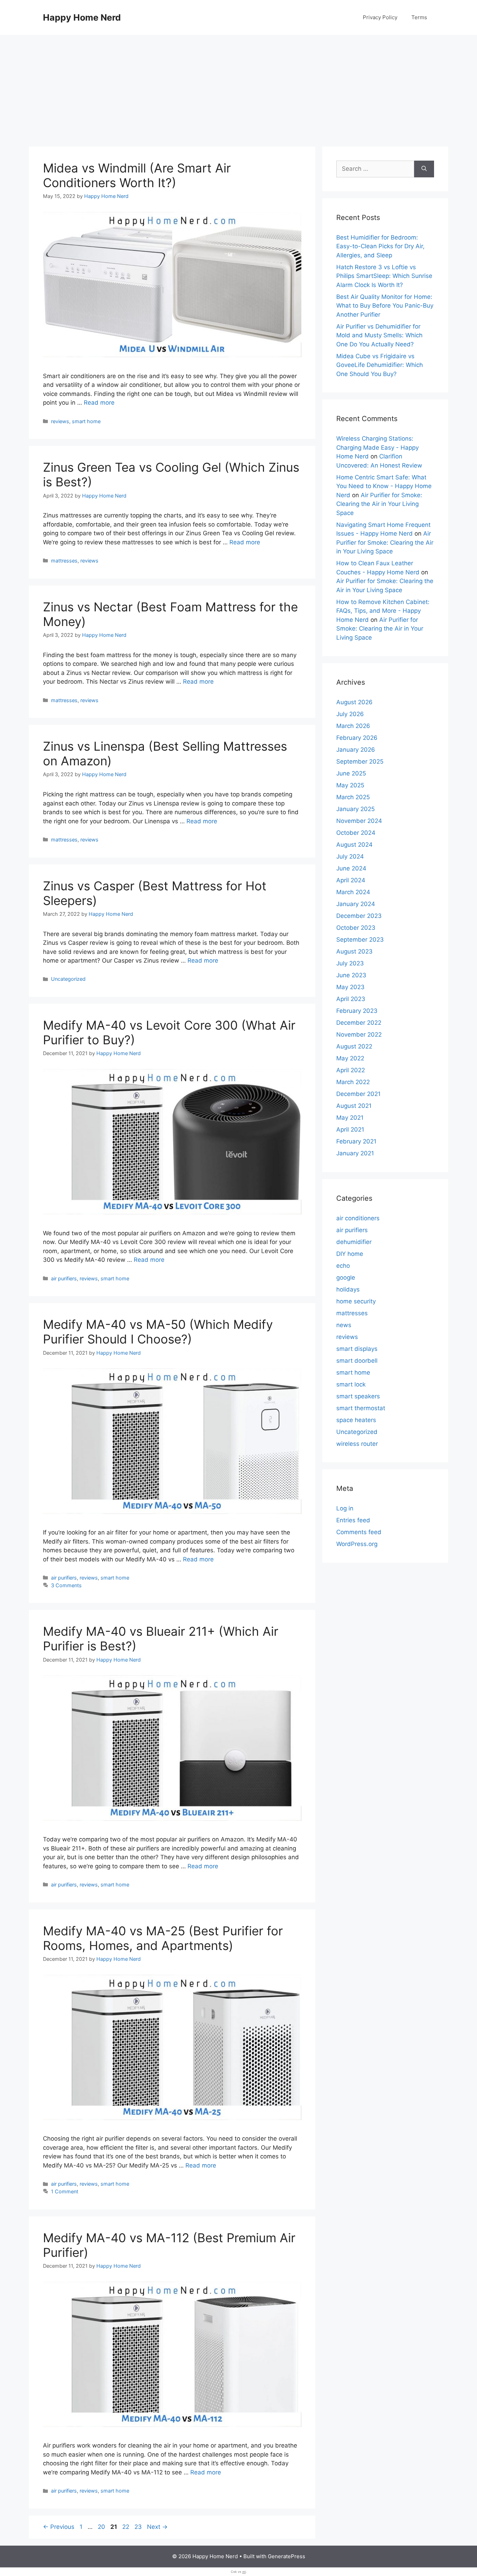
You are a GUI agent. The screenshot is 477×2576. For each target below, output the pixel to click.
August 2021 (354, 1106)
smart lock (351, 1384)
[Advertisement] (239, 87)
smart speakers (358, 1396)
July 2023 (350, 963)
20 (102, 2527)
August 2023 (354, 951)
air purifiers (64, 1278)
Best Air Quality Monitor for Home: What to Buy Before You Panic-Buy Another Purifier (385, 306)
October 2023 (356, 928)
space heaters (356, 1420)
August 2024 (354, 845)
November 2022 (359, 1035)
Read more (99, 403)
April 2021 (350, 1129)
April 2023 (351, 999)
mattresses (64, 561)
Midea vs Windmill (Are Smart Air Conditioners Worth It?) (137, 175)
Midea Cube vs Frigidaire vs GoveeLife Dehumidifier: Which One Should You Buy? (380, 365)
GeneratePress (287, 2556)
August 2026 (354, 702)
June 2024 (351, 868)
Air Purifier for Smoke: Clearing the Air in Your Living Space (379, 504)
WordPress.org (357, 1544)
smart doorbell (357, 1361)
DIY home (350, 1254)
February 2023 (357, 1011)
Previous (59, 2527)
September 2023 (360, 940)
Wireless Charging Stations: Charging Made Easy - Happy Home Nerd (377, 447)
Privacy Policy (380, 17)
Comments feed (359, 1532)
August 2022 (354, 1046)
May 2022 (350, 1058)
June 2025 (351, 773)
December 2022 (359, 1023)
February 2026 (357, 738)
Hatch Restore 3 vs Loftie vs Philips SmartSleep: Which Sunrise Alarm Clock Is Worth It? (384, 276)
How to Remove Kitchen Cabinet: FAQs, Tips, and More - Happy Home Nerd (383, 611)
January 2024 (356, 904)
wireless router (357, 1444)
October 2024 (356, 833)
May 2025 (350, 785)
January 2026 (356, 750)
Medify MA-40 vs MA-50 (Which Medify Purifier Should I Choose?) (158, 1332)
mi (244, 2572)
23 (139, 2527)
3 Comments (66, 1585)
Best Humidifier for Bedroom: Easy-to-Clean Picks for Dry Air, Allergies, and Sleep (380, 246)
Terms (419, 17)
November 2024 (359, 821)
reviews (60, 421)
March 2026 (353, 726)
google (346, 1278)
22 (126, 2527)
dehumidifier (354, 1242)
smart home (86, 421)
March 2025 (353, 797)
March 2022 (353, 1082)
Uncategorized (68, 979)
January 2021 (355, 1153)
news (344, 1325)
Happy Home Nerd (82, 17)
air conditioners (358, 1218)
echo (343, 1266)
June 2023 (351, 975)
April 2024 (351, 880)
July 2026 (350, 714)
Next (157, 2527)
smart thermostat (361, 1408)
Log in (345, 1508)
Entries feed (353, 1520)
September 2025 (360, 761)
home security (356, 1301)
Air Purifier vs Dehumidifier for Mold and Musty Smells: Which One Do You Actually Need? (379, 335)
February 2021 (356, 1141)
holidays (348, 1289)
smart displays (357, 1349)
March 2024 (353, 892)
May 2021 (350, 1118)
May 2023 (350, 987)
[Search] (424, 169)
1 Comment (65, 2191)
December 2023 (359, 916)
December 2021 (358, 1094)
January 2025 (355, 809)
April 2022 (351, 1070)
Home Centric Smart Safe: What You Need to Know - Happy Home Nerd (384, 486)
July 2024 (350, 856)
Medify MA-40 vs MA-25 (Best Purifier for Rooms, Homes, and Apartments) (163, 1938)
